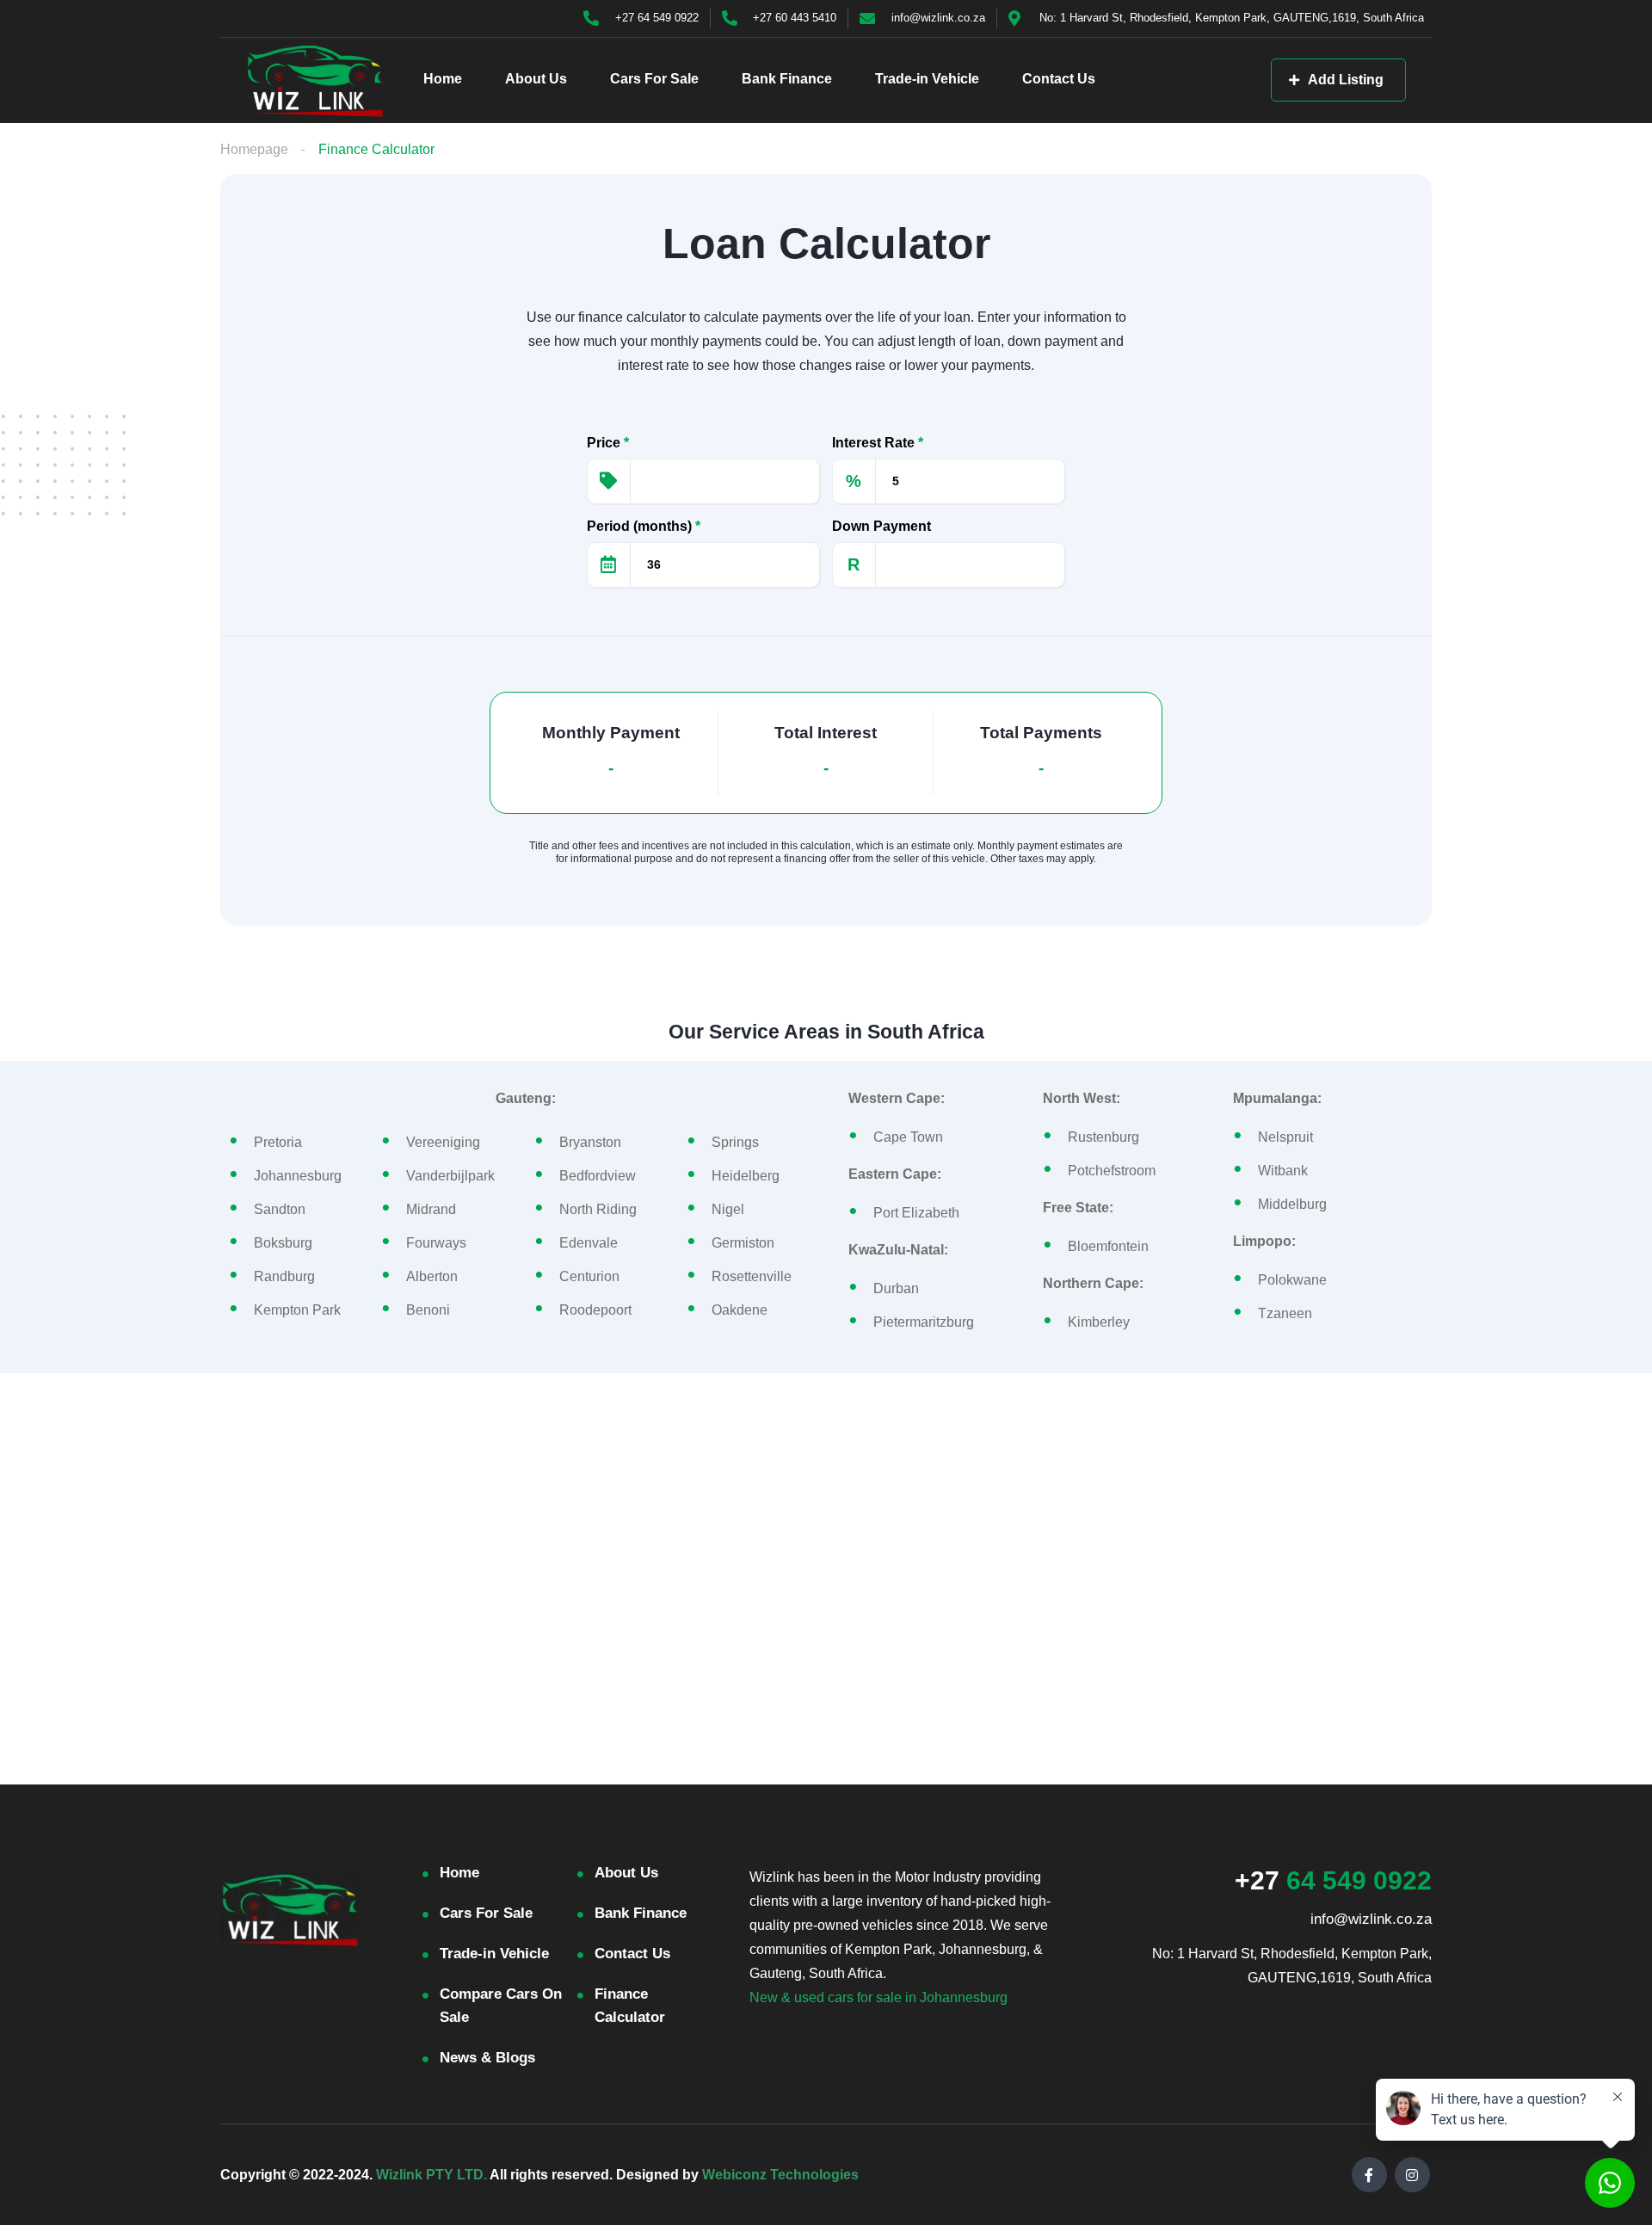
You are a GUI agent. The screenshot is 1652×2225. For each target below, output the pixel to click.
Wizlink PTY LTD (430, 2175)
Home (443, 79)
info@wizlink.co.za (1371, 1919)
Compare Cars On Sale (501, 2006)
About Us (536, 79)
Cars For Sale (654, 79)
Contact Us (1059, 79)
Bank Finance (787, 79)
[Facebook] (1369, 2175)
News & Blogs (487, 2058)
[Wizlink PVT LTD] (316, 80)
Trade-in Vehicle (927, 79)
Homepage (254, 149)
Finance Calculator (630, 2006)
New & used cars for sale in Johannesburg (878, 1997)
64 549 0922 (1333, 1880)
